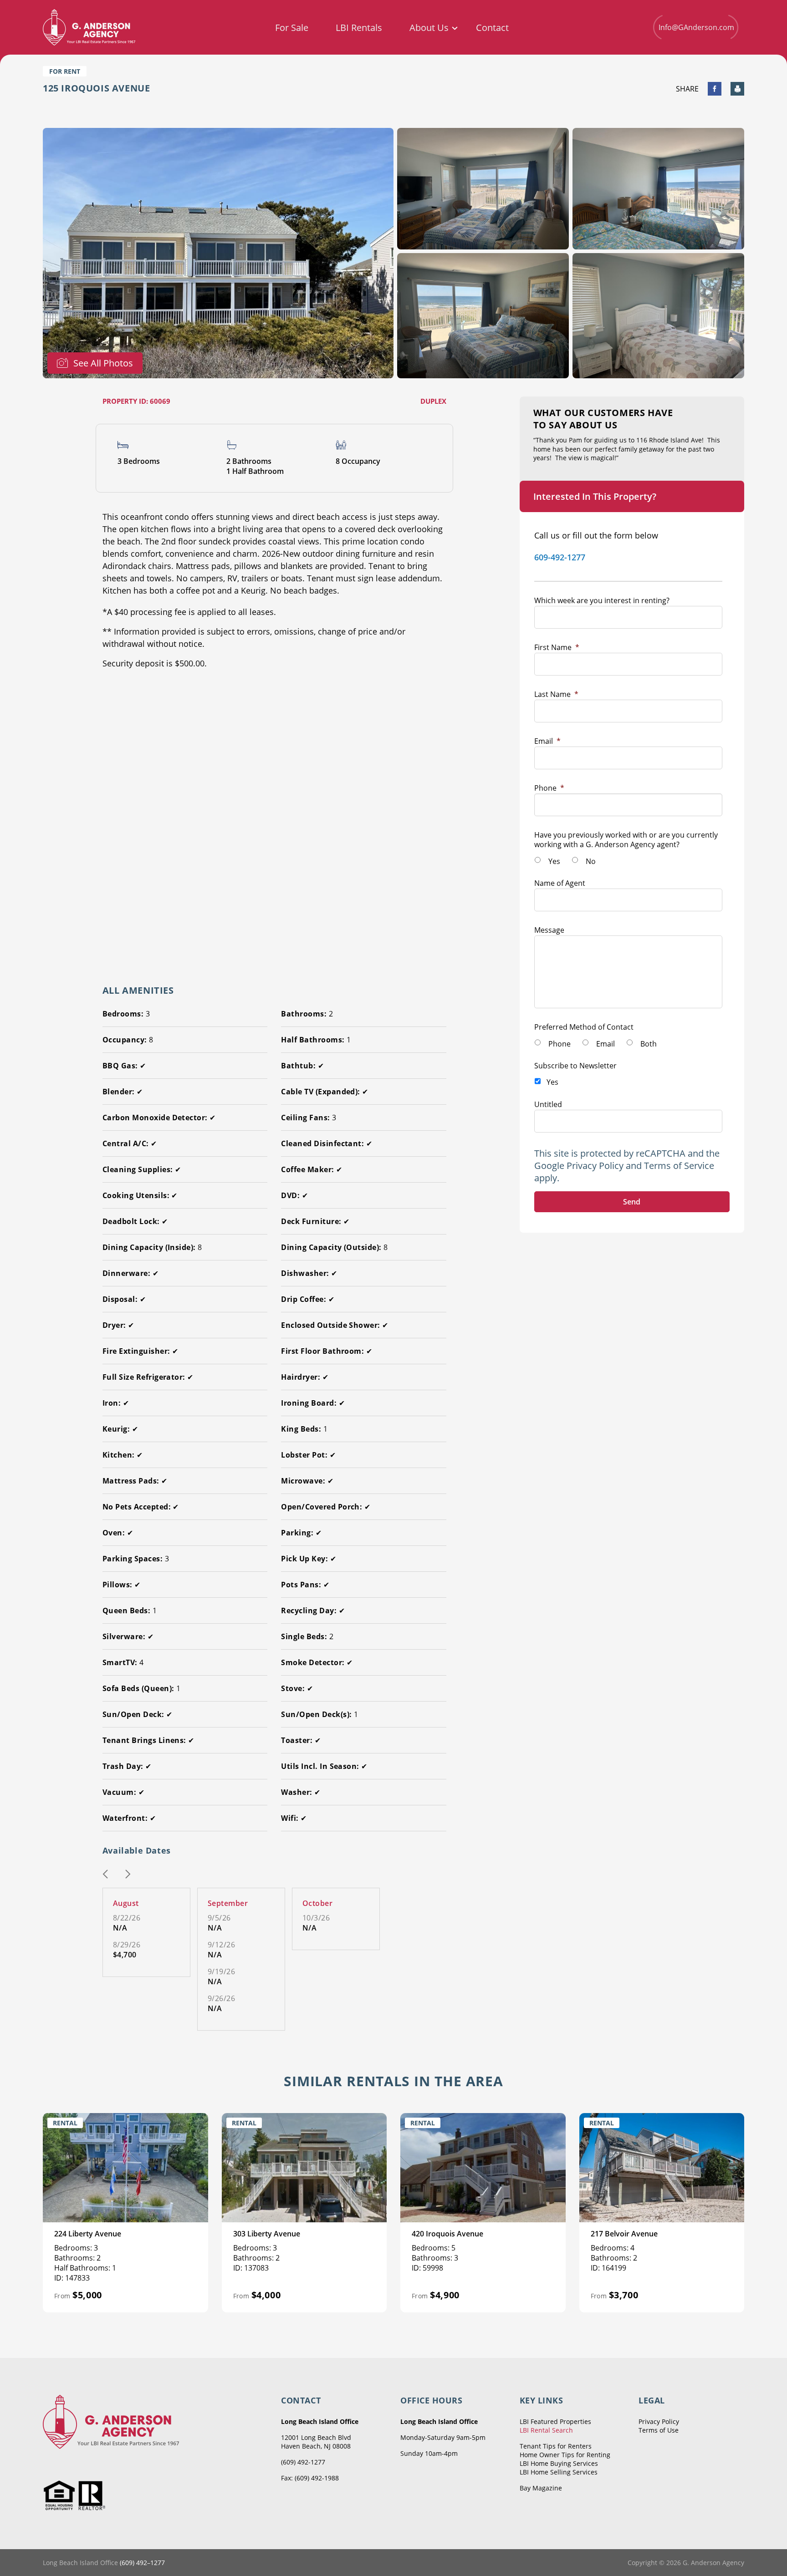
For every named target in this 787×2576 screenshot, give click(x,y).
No (591, 861)
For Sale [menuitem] (292, 28)
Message (549, 930)
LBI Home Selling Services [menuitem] (559, 2472)
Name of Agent (560, 883)
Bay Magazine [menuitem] (541, 2488)
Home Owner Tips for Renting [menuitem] (565, 2455)
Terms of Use (659, 2430)
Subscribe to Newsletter (575, 1066)
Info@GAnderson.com (696, 27)
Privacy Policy (595, 1166)
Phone (549, 788)
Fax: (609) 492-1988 (310, 2478)
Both (649, 1044)
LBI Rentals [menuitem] (359, 28)
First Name (557, 647)
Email (547, 741)
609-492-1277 (560, 557)
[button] (105, 1875)
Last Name (556, 694)
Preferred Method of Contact (584, 1027)
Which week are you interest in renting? (602, 600)
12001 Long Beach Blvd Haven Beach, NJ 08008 (316, 2442)
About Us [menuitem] (429, 28)
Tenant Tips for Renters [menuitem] (556, 2446)
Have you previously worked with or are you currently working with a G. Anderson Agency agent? (626, 840)
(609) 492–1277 (142, 2563)
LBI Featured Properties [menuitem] (555, 2421)
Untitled (548, 1104)
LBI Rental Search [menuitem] (546, 2430)
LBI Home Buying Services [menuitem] (559, 2463)
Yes (554, 861)
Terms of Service (679, 1166)
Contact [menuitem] (492, 28)
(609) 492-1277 (303, 2462)
